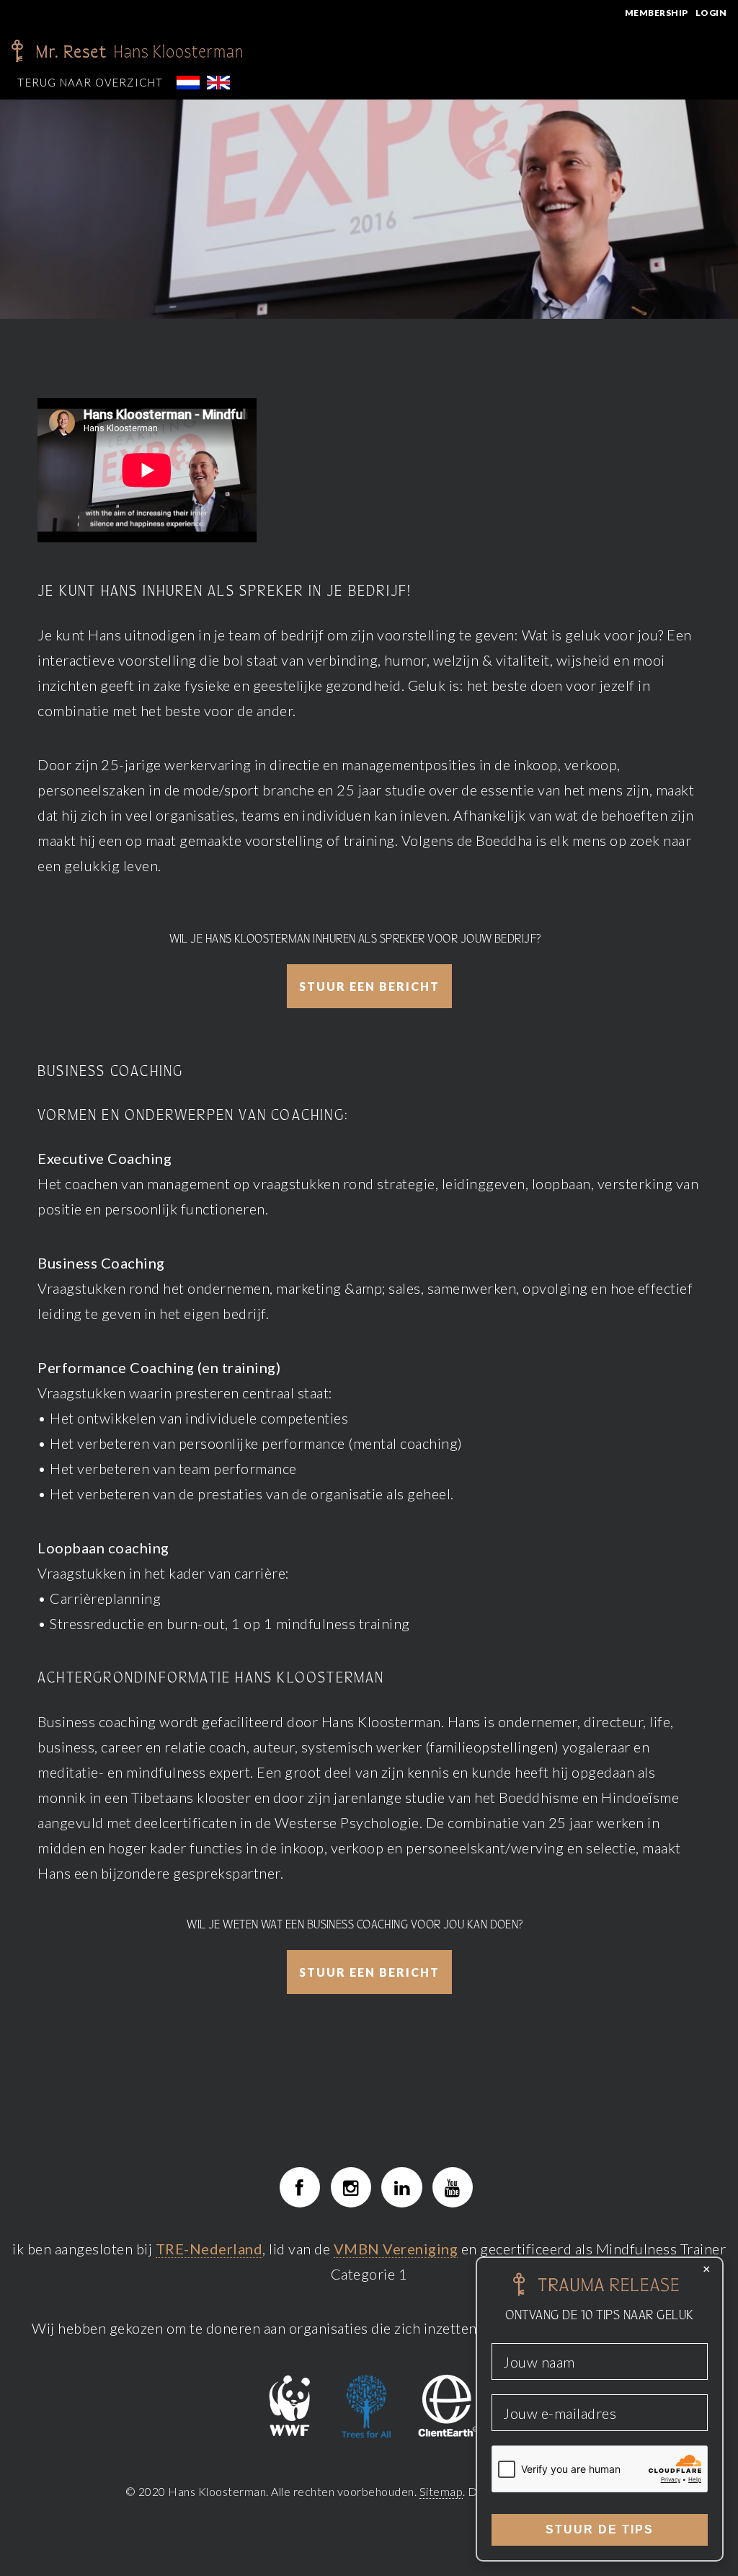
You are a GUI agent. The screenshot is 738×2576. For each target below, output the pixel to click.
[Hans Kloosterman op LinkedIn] (401, 2187)
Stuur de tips (600, 2529)
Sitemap (441, 2491)
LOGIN (711, 13)
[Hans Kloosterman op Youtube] (453, 2187)
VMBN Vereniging (396, 2249)
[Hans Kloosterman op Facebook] (300, 2187)
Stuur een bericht (369, 986)
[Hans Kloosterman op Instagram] (351, 2187)
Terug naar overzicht (90, 82)
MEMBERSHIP (657, 13)
